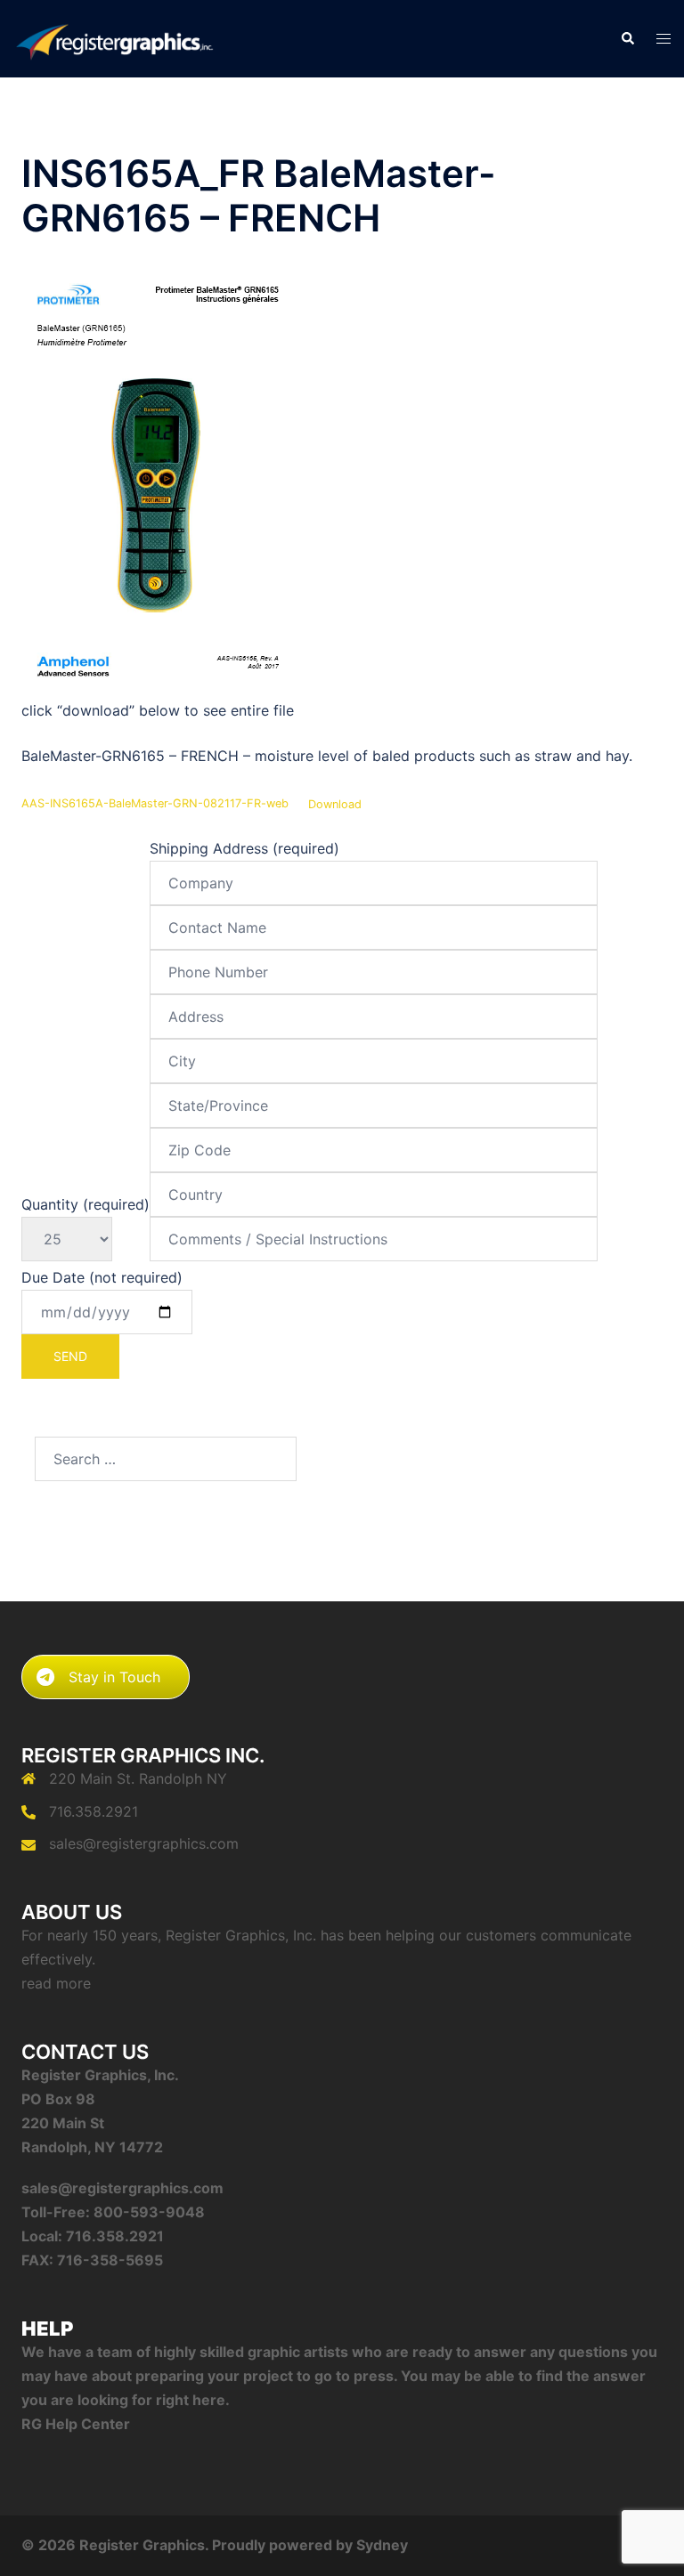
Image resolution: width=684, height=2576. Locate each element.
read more (56, 1983)
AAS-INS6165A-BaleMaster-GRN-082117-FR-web (155, 804)
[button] (627, 38)
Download (335, 804)
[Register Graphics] (114, 37)
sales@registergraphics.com (144, 1843)
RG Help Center (76, 2424)
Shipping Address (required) (244, 848)
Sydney (382, 2545)
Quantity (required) (85, 1204)
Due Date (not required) (102, 1277)
